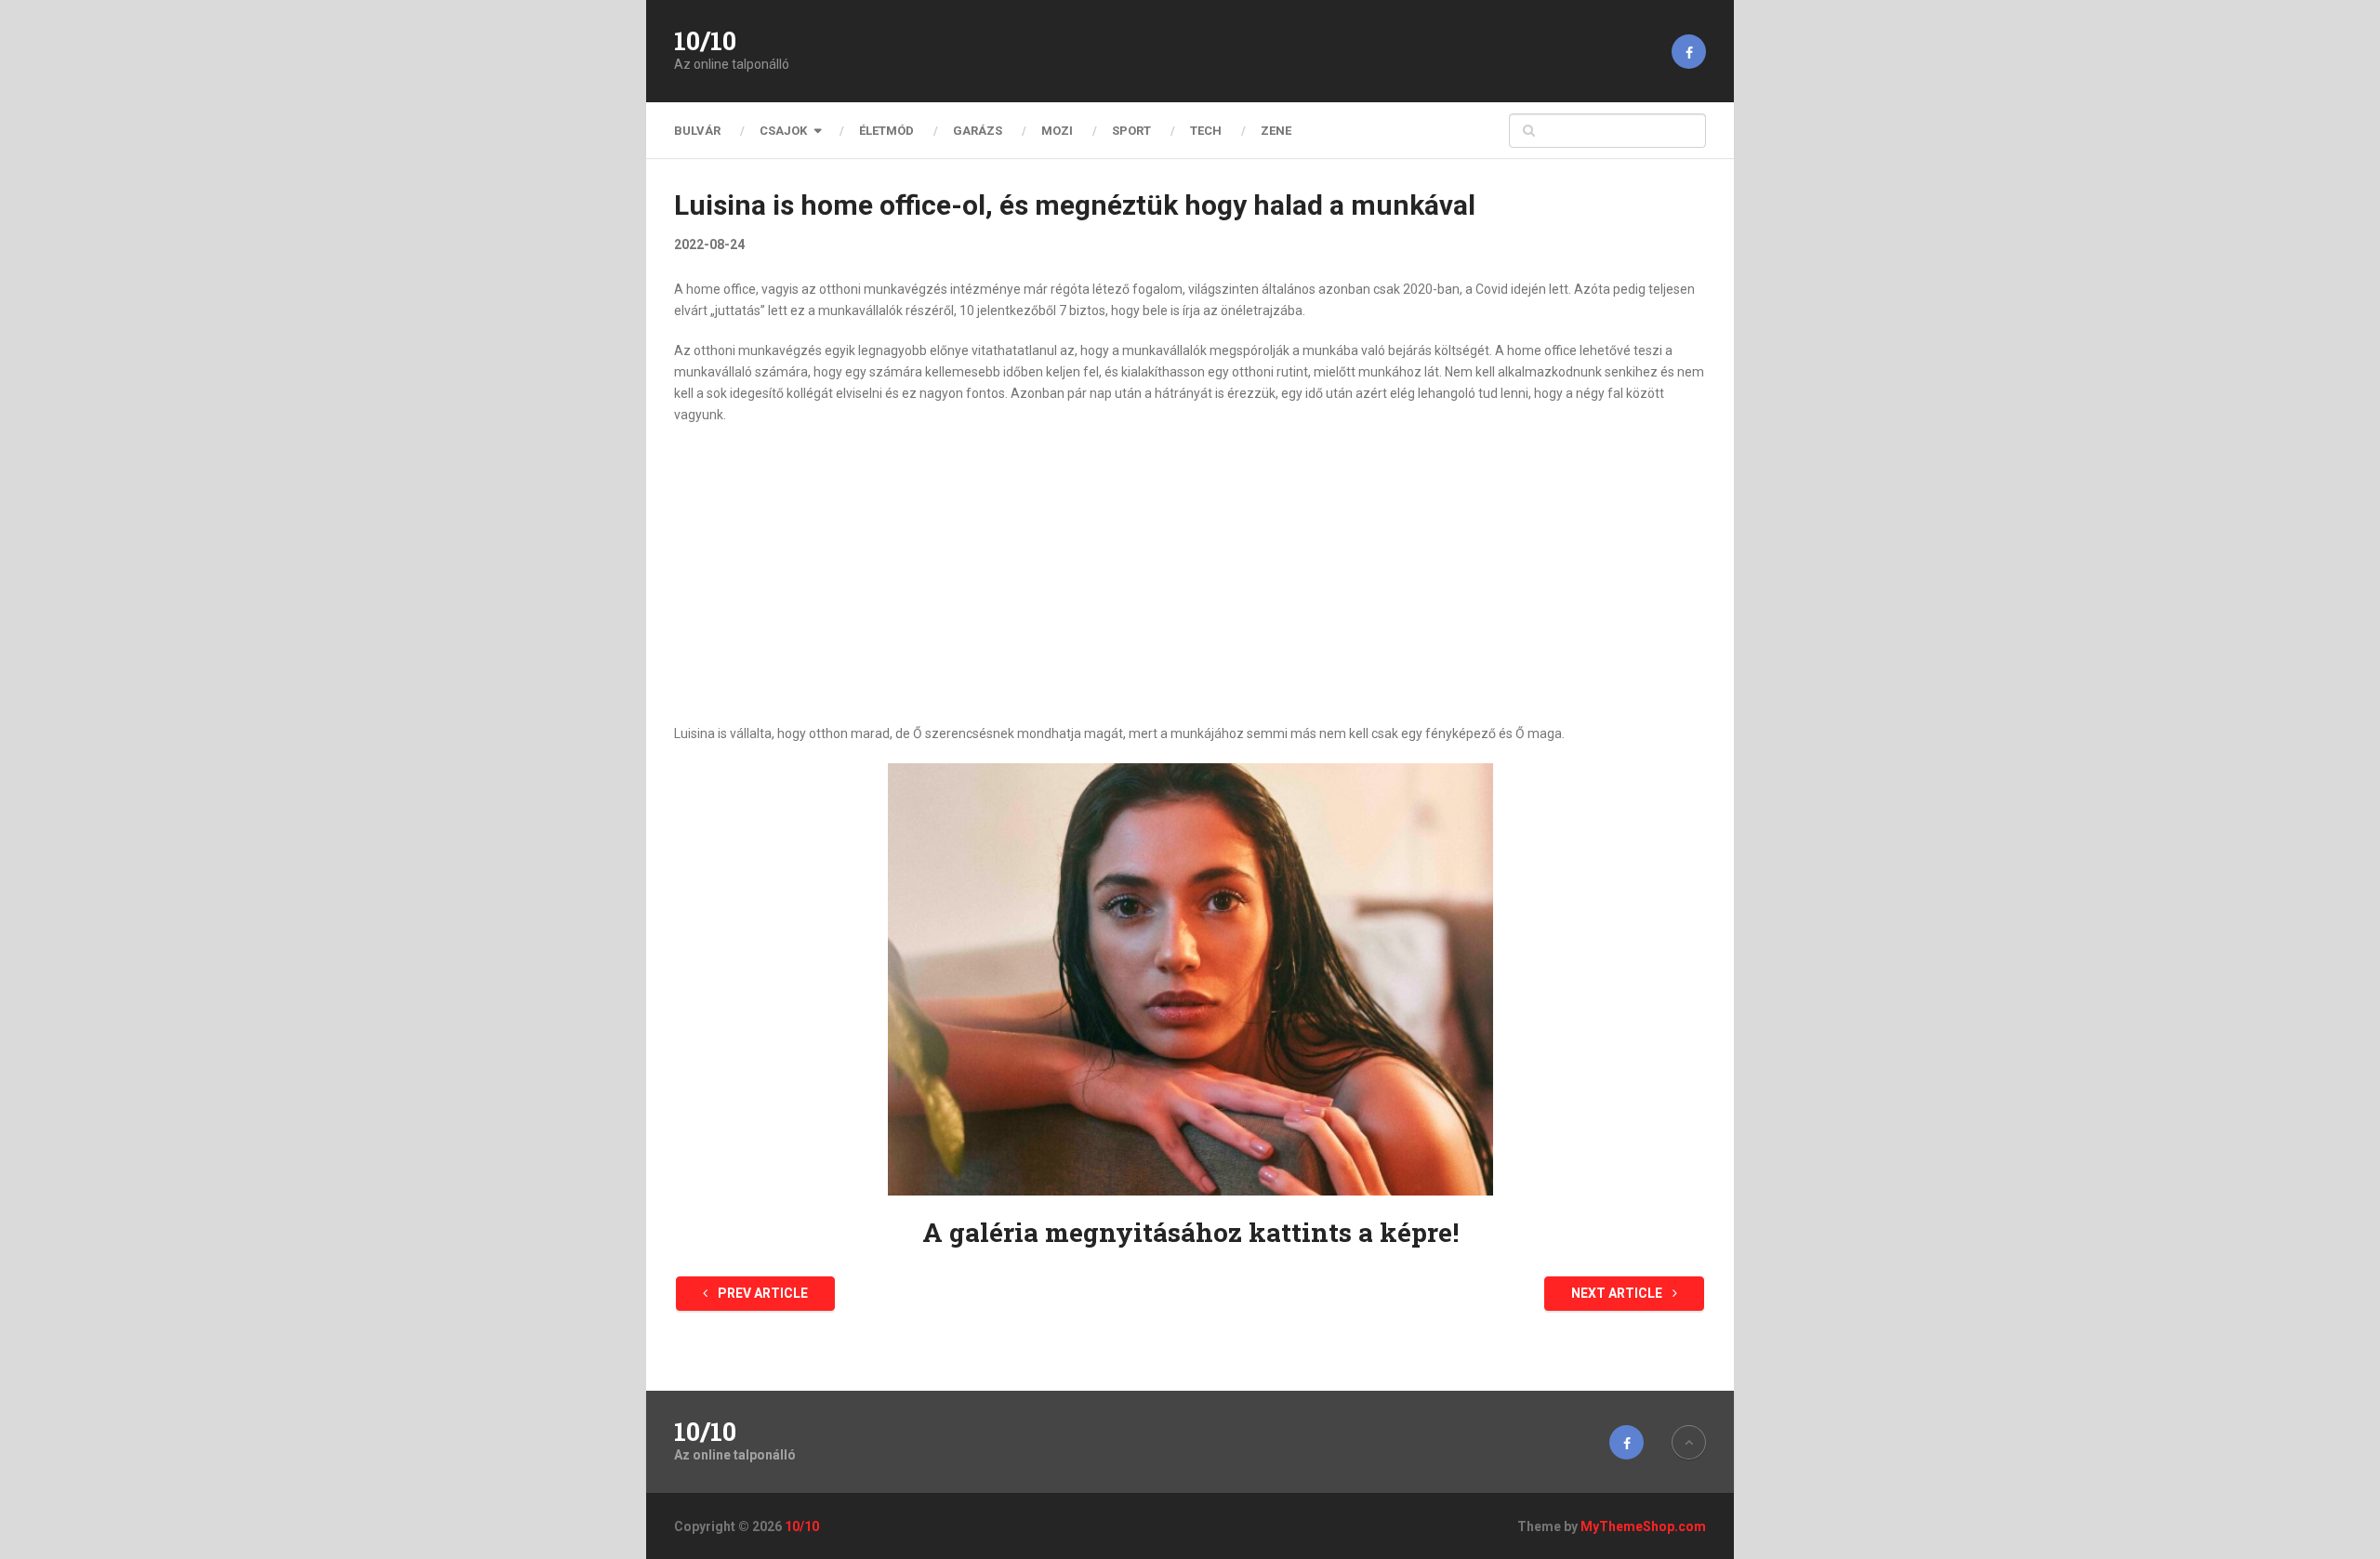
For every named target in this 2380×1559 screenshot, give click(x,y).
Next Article (1618, 1293)
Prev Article (761, 1293)
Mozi (1057, 131)
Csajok (783, 131)
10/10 (705, 41)
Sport (1131, 131)
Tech (1206, 131)
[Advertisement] (1190, 575)
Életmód (886, 131)
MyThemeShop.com (1643, 1526)
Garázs (978, 131)
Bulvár (697, 131)
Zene (1276, 131)
